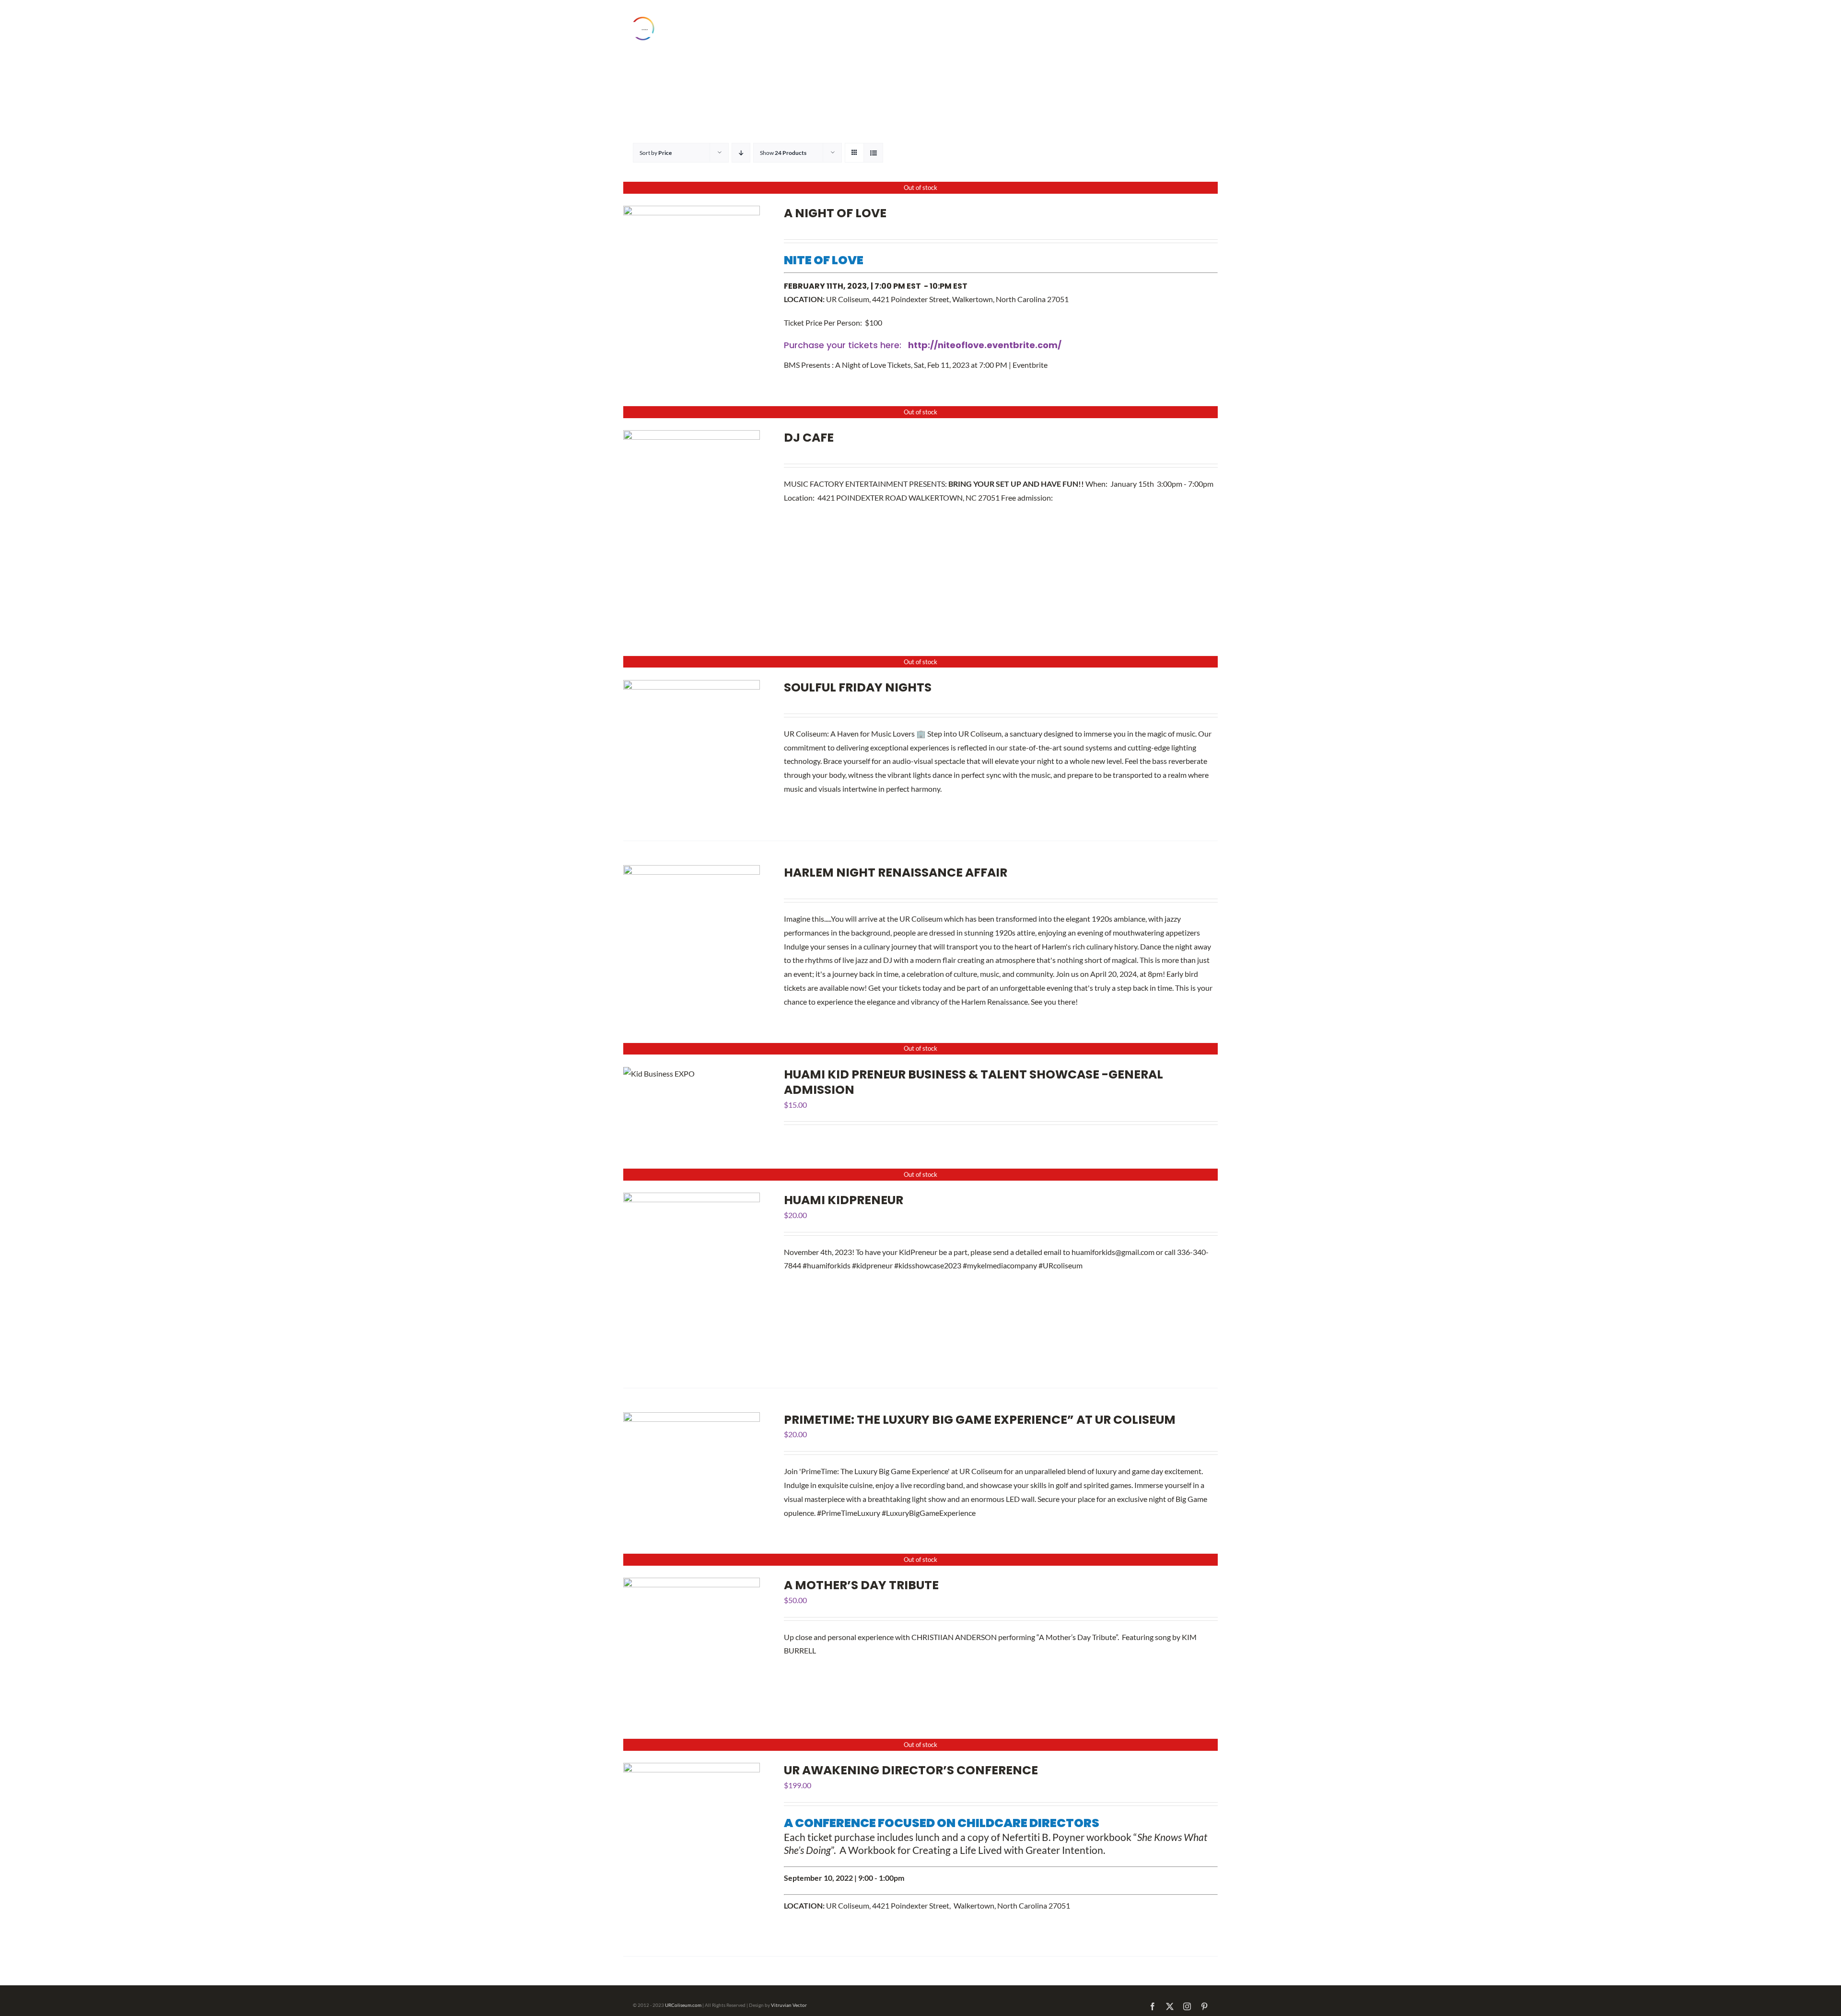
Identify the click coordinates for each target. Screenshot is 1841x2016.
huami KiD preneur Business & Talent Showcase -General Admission (973, 1082)
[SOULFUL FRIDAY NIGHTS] (692, 686)
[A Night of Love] (692, 212)
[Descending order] (741, 153)
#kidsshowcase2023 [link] (928, 1265)
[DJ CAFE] (692, 437)
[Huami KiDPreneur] (692, 1199)
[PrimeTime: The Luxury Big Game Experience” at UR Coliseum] (692, 1419)
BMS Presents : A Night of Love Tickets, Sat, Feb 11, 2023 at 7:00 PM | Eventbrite (916, 365)
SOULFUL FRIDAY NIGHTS (858, 687)
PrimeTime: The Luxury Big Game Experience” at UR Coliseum (980, 1420)
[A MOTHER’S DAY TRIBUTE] (692, 1584)
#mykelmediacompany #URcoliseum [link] (1023, 1265)
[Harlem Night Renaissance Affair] (692, 872)
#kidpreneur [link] (872, 1265)
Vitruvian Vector (789, 2005)
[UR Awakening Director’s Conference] (692, 1769)
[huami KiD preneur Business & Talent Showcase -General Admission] (659, 1073)
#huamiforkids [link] (827, 1265)
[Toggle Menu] (1201, 28)
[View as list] (873, 153)
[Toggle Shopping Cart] (1174, 29)
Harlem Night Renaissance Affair (896, 873)
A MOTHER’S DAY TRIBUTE (861, 1585)
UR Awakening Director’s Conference (911, 1770)
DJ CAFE (809, 438)
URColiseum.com (683, 2005)
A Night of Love (835, 213)
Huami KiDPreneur (844, 1200)
